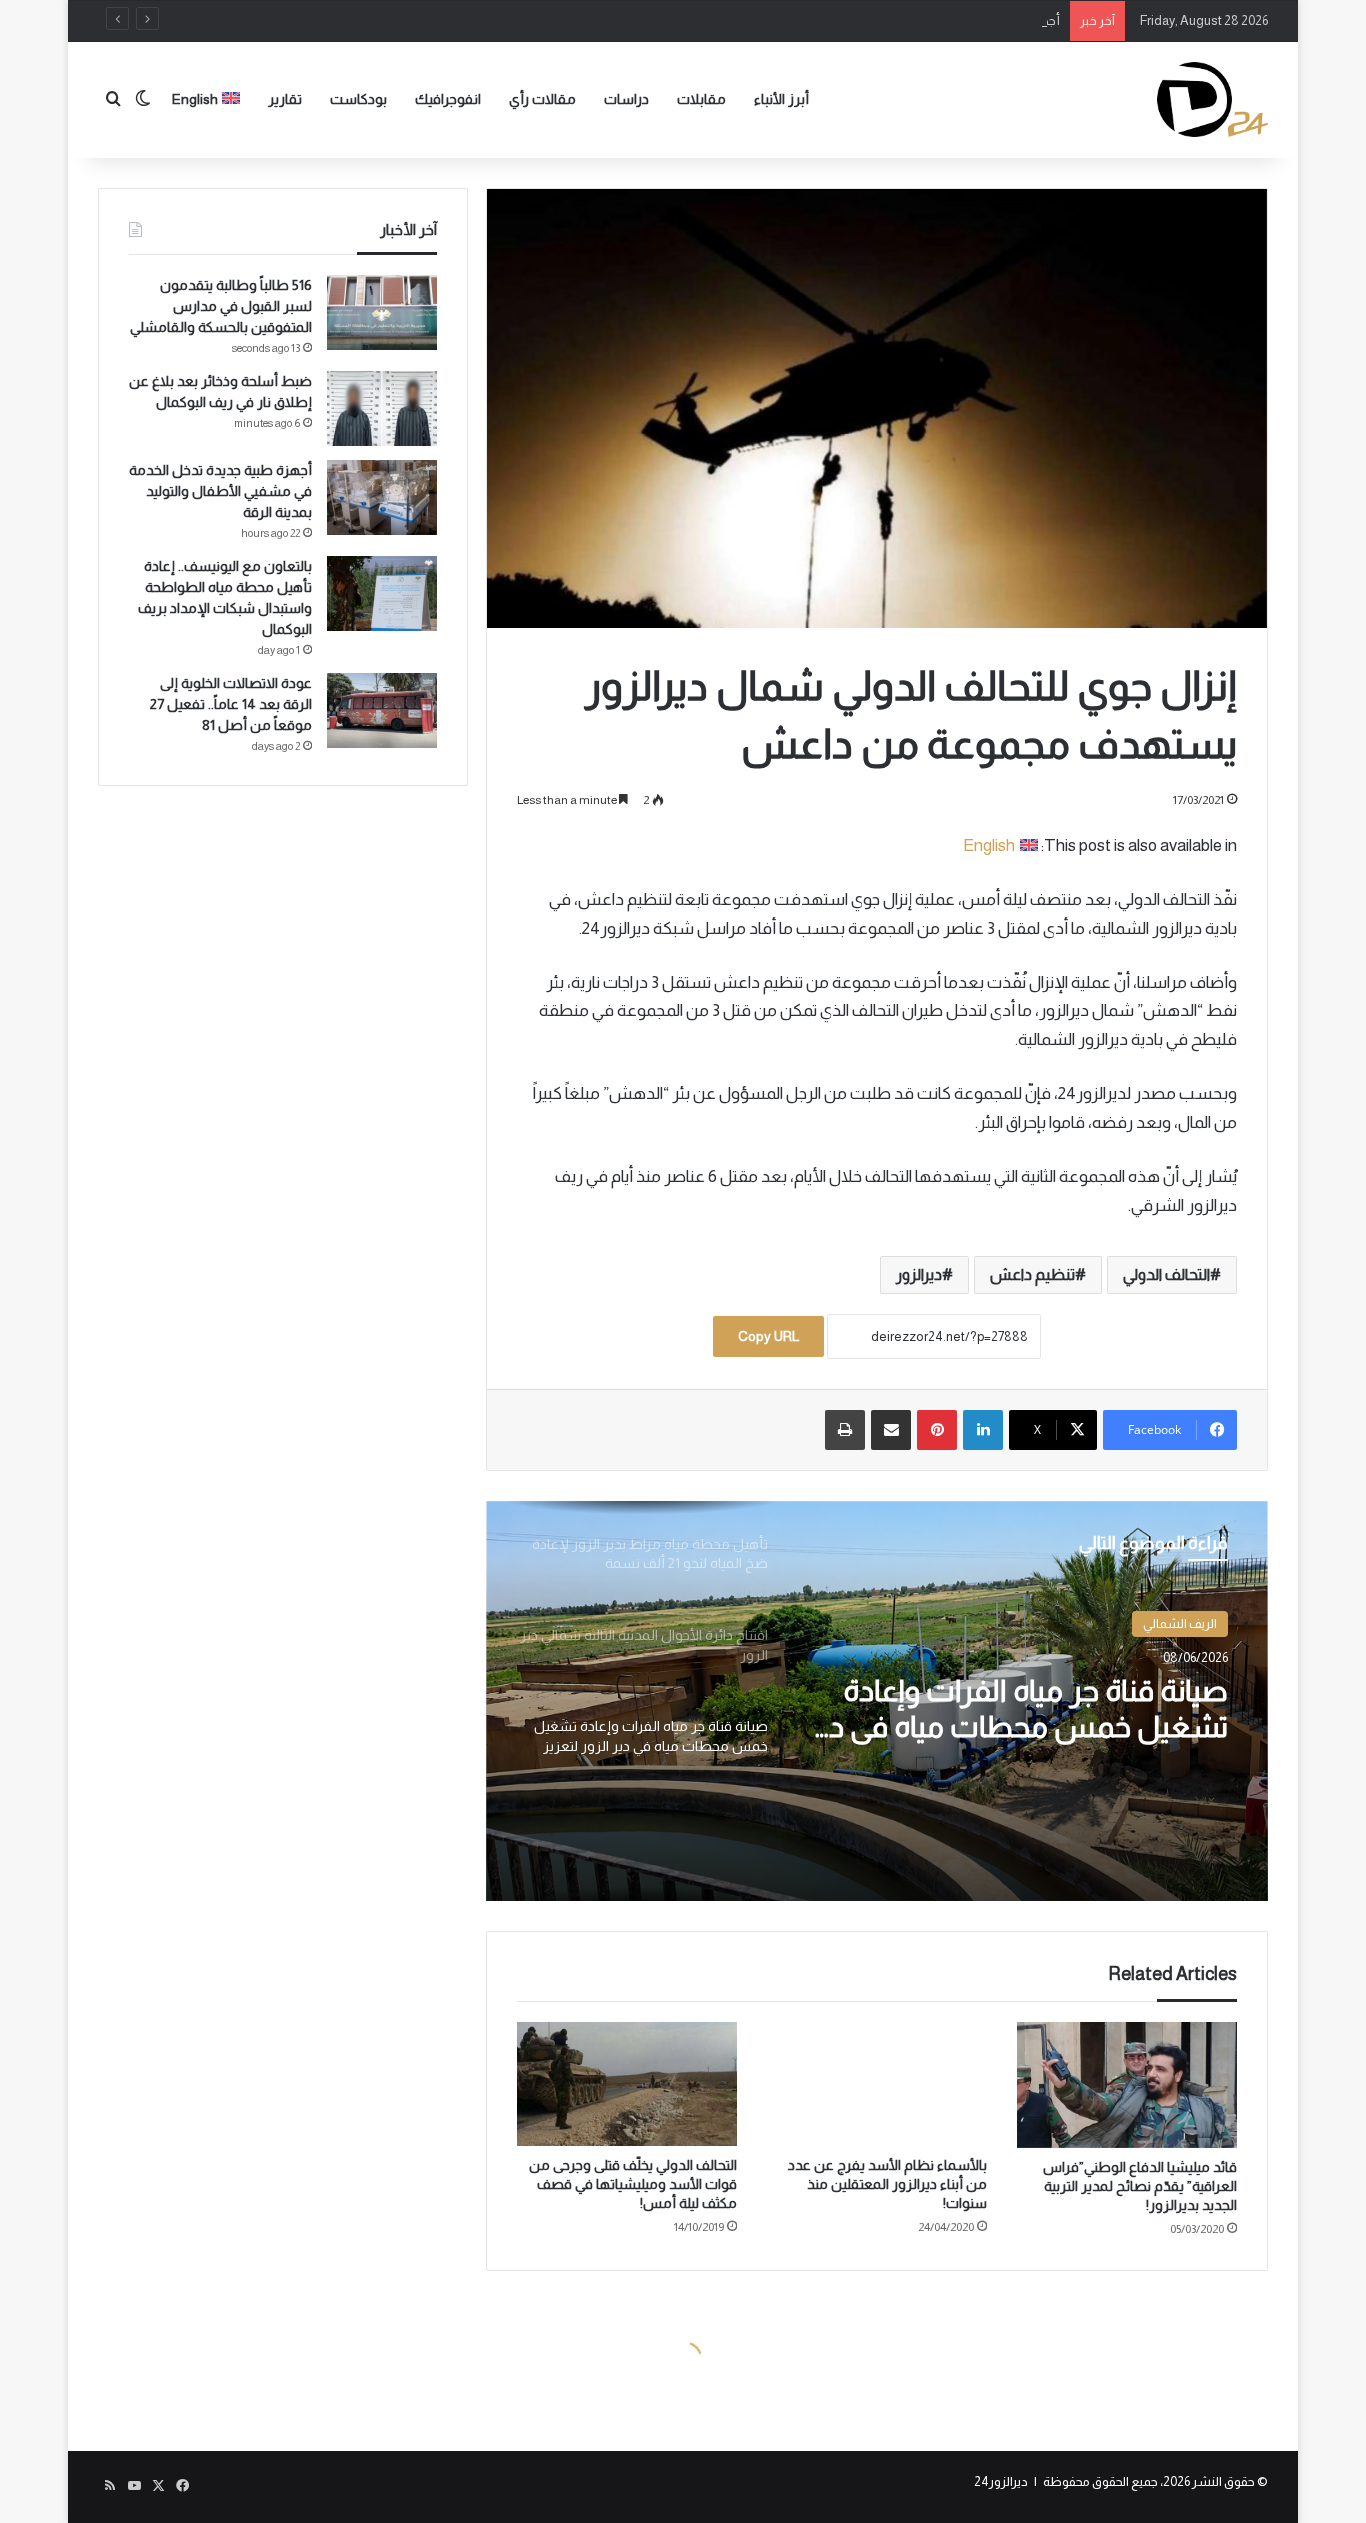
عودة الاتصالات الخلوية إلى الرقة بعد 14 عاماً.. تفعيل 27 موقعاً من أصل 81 (231, 704)
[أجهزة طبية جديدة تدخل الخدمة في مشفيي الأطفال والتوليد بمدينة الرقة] (382, 497)
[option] (877, 1701)
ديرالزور (919, 1274)
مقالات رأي (542, 99)
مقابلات (701, 99)
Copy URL (768, 1336)
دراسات (626, 99)
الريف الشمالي (1180, 1623)
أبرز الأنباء (781, 99)
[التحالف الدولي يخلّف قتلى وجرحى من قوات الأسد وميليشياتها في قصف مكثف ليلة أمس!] (627, 2084)
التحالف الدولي (1166, 1274)
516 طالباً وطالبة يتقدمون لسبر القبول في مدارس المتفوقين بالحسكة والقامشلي (221, 306)
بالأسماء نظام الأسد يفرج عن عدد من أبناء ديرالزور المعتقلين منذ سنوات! (887, 2184)
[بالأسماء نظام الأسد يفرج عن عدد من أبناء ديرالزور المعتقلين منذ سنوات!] (877, 2084)
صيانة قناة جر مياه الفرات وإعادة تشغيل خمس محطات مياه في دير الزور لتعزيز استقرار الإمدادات (1017, 1709)
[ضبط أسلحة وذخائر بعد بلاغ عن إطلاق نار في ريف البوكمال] (382, 408)
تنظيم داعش (1032, 1274)
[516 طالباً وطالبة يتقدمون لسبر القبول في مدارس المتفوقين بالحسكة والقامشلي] (382, 312)
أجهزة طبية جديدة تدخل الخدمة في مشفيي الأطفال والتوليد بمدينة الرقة (873, 20)
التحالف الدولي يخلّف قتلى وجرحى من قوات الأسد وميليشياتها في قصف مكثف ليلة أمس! (633, 2184)
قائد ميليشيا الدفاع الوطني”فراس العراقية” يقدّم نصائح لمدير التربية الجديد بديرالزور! (1140, 2186)
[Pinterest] (937, 1430)
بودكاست (358, 99)
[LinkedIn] (983, 1430)
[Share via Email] (891, 1430)
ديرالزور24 (1001, 2481)
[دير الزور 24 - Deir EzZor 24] (1212, 99)
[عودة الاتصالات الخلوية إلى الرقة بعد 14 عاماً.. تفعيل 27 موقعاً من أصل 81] (382, 710)
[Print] (845, 1430)
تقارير (285, 99)
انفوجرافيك (448, 99)
